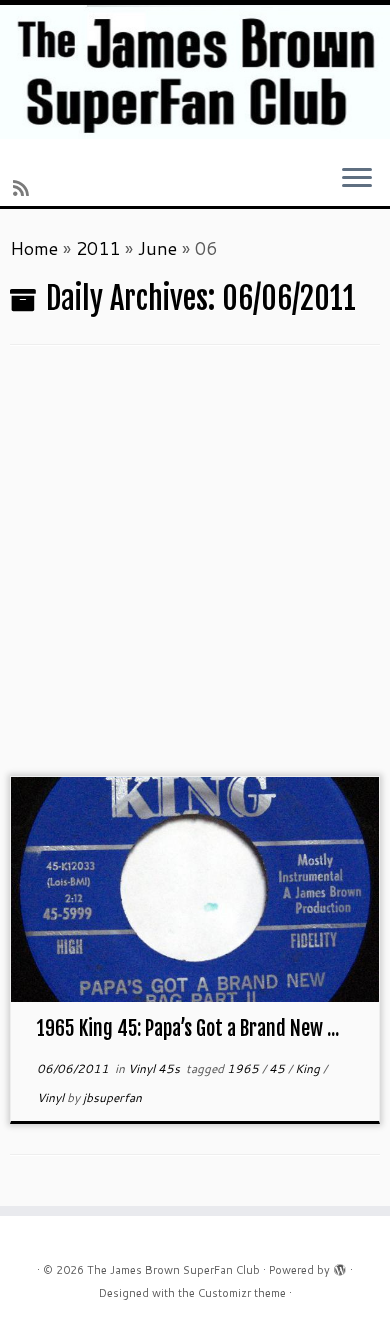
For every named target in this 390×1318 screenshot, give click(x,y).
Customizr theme (242, 1293)
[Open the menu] (357, 179)
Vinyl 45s (155, 1068)
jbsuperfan (112, 1097)
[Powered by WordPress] (340, 1266)
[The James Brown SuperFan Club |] (195, 72)
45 (278, 1068)
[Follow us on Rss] (24, 188)
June (157, 248)
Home (34, 248)
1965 (244, 1068)
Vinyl (52, 1097)
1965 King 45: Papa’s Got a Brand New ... (188, 1028)
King (309, 1068)
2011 (98, 248)
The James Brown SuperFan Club (173, 1270)
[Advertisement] (195, 571)
